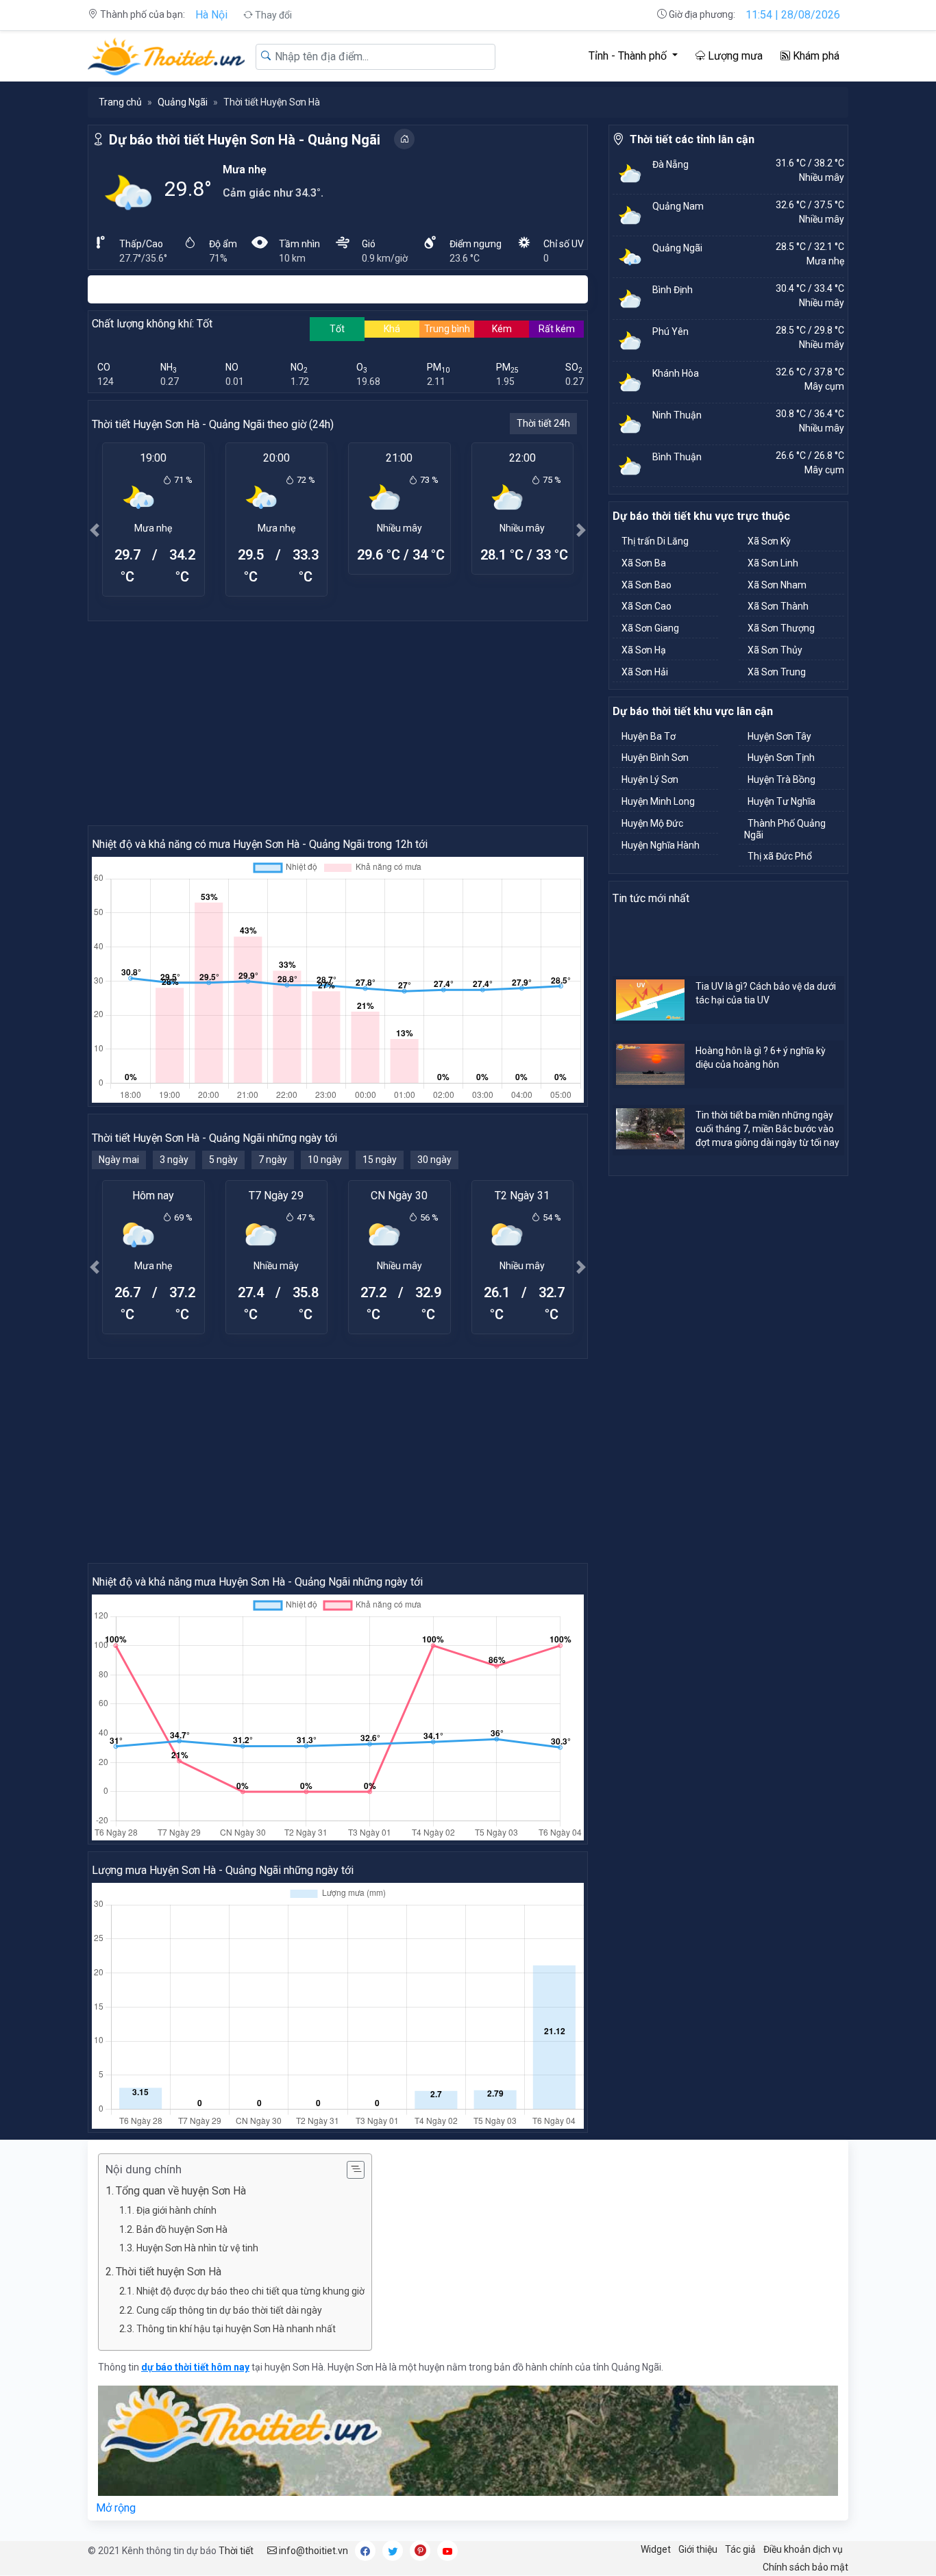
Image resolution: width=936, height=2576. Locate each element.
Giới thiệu (698, 2549)
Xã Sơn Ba (644, 563)
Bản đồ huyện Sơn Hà (182, 2229)
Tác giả (740, 2549)
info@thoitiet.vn (312, 2551)
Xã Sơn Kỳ (769, 541)
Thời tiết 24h (543, 423)
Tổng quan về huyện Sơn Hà (181, 2191)
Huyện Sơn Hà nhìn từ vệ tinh (197, 2248)
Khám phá (815, 56)
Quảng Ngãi (183, 102)
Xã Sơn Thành (778, 606)
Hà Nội (211, 15)
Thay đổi (272, 15)
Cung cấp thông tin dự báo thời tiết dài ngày (229, 2310)
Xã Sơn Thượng (781, 628)
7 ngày (273, 1160)
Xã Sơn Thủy (775, 650)
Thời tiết (236, 2551)
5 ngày (223, 1160)
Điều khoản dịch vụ (803, 2549)
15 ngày (380, 1160)
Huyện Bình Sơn (655, 758)
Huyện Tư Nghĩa (781, 801)
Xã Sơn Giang (650, 628)
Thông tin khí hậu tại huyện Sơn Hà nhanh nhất (236, 2329)
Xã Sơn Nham (777, 585)
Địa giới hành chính (176, 2210)
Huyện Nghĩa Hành (661, 845)
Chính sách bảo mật (805, 2567)
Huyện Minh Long (658, 801)
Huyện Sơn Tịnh (781, 758)
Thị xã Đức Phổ (780, 856)
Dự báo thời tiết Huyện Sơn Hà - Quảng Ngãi (245, 140)
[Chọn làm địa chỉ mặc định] (404, 139)
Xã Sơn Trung (777, 672)
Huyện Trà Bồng (781, 779)
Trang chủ (120, 102)
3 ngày (174, 1160)
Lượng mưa (734, 56)
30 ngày (434, 1160)
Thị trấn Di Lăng (655, 541)
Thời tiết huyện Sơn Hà (169, 2272)
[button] (95, 530)
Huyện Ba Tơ (649, 736)
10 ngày (325, 1160)
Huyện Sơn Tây (779, 736)
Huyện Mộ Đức (652, 823)
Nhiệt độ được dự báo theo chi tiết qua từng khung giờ (250, 2291)
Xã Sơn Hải (645, 672)
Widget (656, 2549)
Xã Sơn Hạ (644, 650)
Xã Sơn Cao (646, 606)
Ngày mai (119, 1160)
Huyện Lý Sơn (650, 779)
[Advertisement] (338, 723)
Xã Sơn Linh (773, 563)
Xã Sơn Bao (646, 585)
